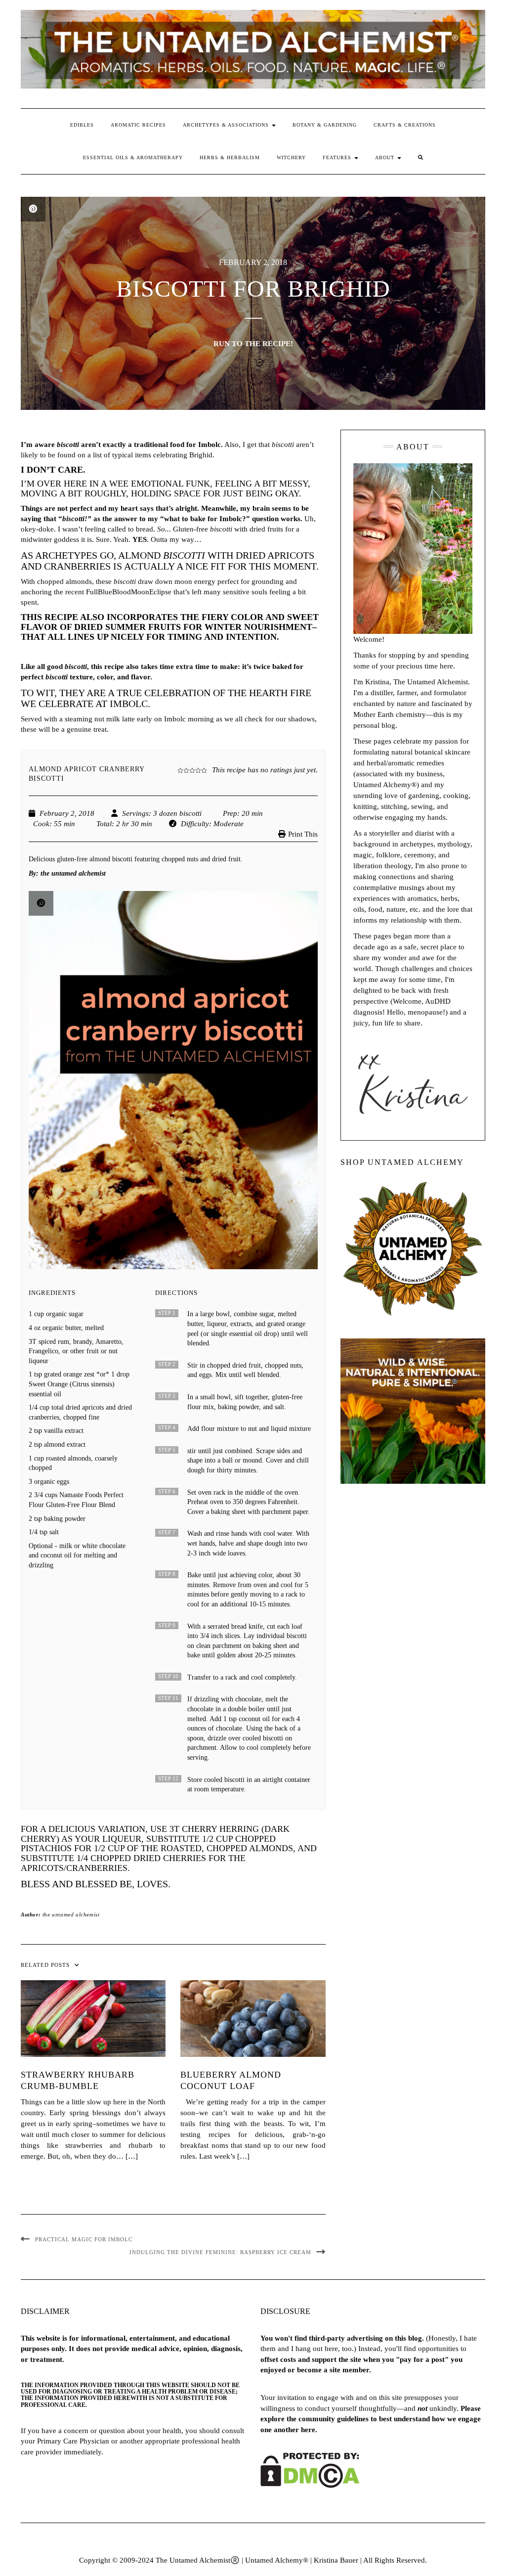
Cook (41, 824)
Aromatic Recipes (138, 125)
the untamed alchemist (71, 1914)
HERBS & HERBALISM (230, 157)
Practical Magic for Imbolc (84, 2239)
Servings (135, 813)
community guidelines (334, 2419)
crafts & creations (405, 125)
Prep (230, 813)
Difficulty (195, 824)
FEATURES (338, 157)
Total (104, 824)
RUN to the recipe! (253, 344)
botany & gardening (325, 125)
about (386, 157)
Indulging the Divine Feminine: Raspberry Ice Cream (220, 2252)
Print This (303, 834)
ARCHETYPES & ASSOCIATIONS (227, 125)
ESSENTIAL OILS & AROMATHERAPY (133, 157)
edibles (82, 125)
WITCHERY (291, 157)
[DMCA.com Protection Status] (310, 2470)
